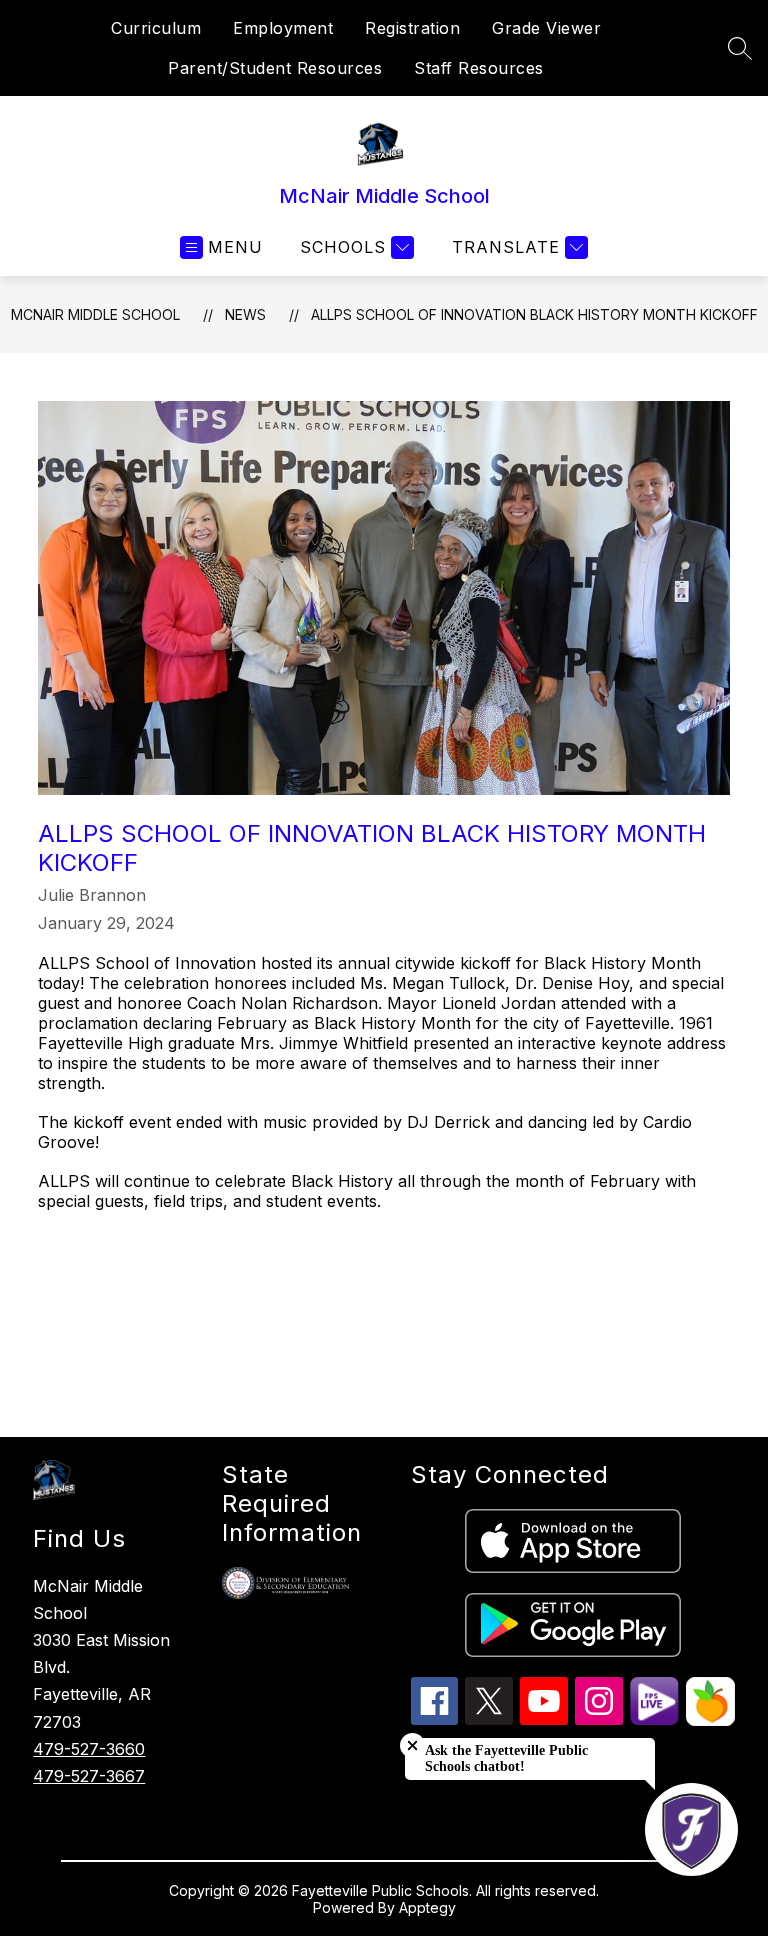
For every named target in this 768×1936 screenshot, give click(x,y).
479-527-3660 (89, 1749)
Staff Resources (479, 68)
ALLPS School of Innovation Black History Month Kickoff (534, 314)
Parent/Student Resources (275, 68)
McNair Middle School (95, 314)
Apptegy (427, 1907)
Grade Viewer (546, 28)
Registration (412, 28)
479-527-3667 (89, 1776)
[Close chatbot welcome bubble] (412, 1745)
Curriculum (156, 28)
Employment (283, 28)
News (245, 314)
